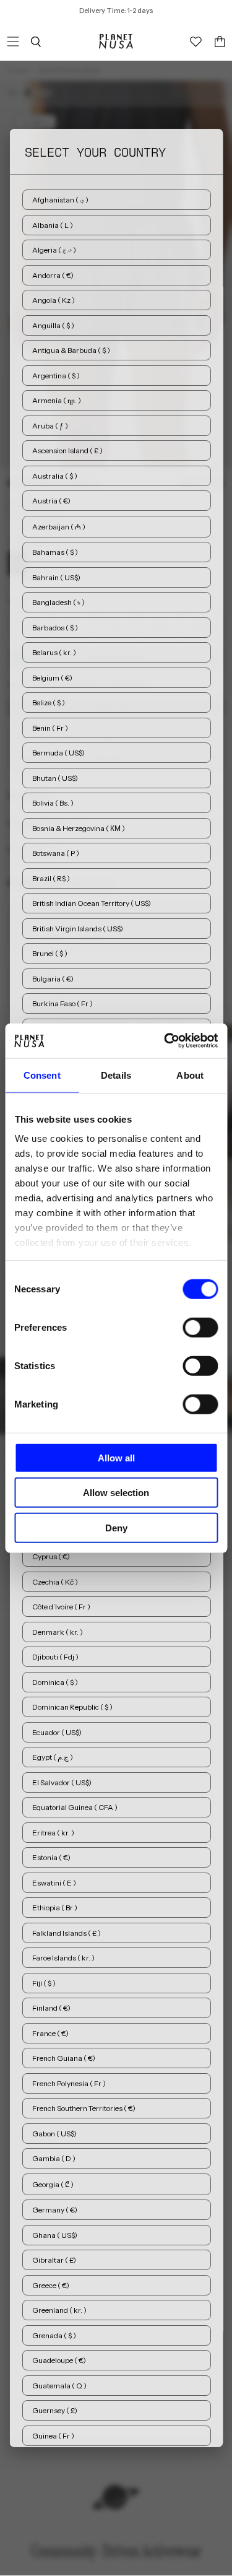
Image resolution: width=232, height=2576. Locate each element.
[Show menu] (13, 41)
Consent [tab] (42, 1075)
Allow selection (116, 1493)
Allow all (116, 1457)
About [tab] (190, 1075)
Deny (116, 1527)
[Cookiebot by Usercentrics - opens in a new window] (165, 1041)
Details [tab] (116, 1075)
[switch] (200, 1327)
